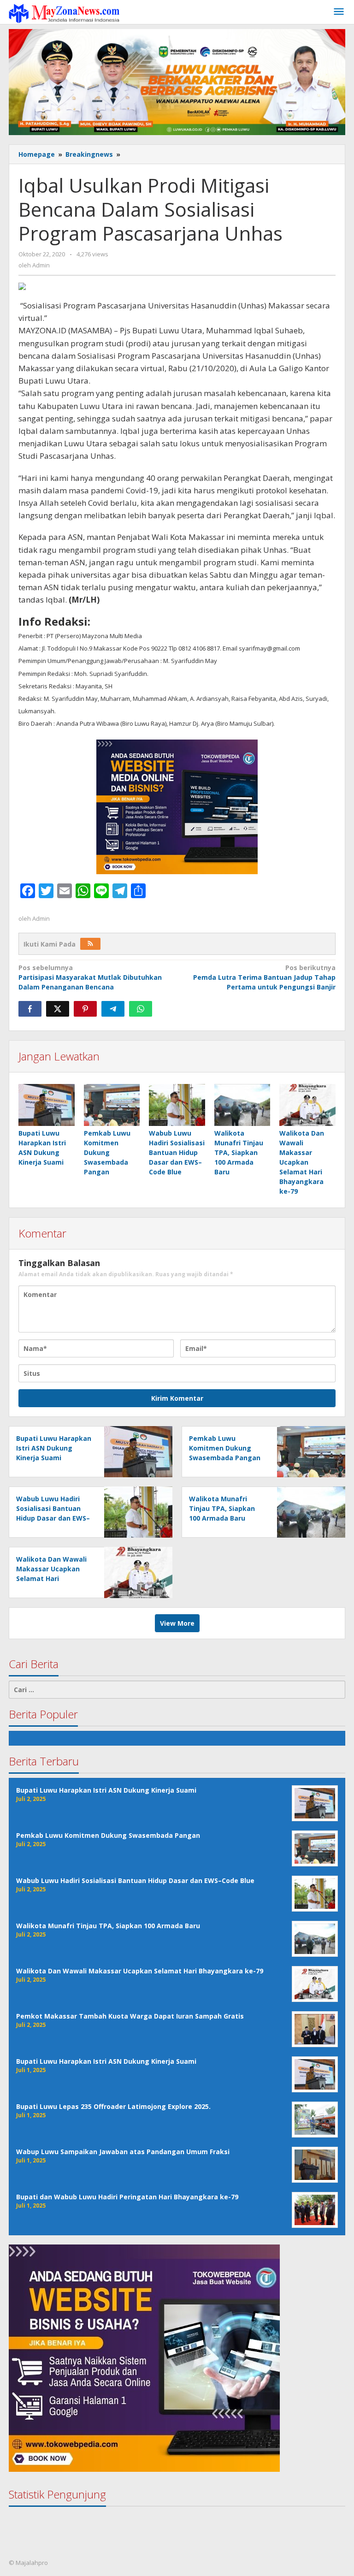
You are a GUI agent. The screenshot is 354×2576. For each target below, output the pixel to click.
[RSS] (90, 944)
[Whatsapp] (141, 1009)
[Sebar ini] (30, 1009)
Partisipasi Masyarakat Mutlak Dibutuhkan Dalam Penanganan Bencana (90, 977)
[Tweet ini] (58, 1009)
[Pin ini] (85, 1009)
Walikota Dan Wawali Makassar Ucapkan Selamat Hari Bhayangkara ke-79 (302, 1162)
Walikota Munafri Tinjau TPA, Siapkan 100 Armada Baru (239, 1152)
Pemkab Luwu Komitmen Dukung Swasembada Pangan (107, 1152)
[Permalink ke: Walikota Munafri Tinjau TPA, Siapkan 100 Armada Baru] (242, 1105)
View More (177, 1623)
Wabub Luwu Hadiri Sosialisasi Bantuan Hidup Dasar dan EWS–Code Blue (177, 1152)
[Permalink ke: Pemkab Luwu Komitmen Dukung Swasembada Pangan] (112, 1105)
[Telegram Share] (113, 1009)
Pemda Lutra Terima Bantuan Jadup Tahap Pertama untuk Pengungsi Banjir (264, 977)
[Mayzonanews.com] (64, 13)
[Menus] (339, 12)
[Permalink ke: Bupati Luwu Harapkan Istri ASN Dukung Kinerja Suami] (47, 1105)
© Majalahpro (28, 2563)
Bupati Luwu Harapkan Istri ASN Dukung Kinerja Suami (54, 1448)
